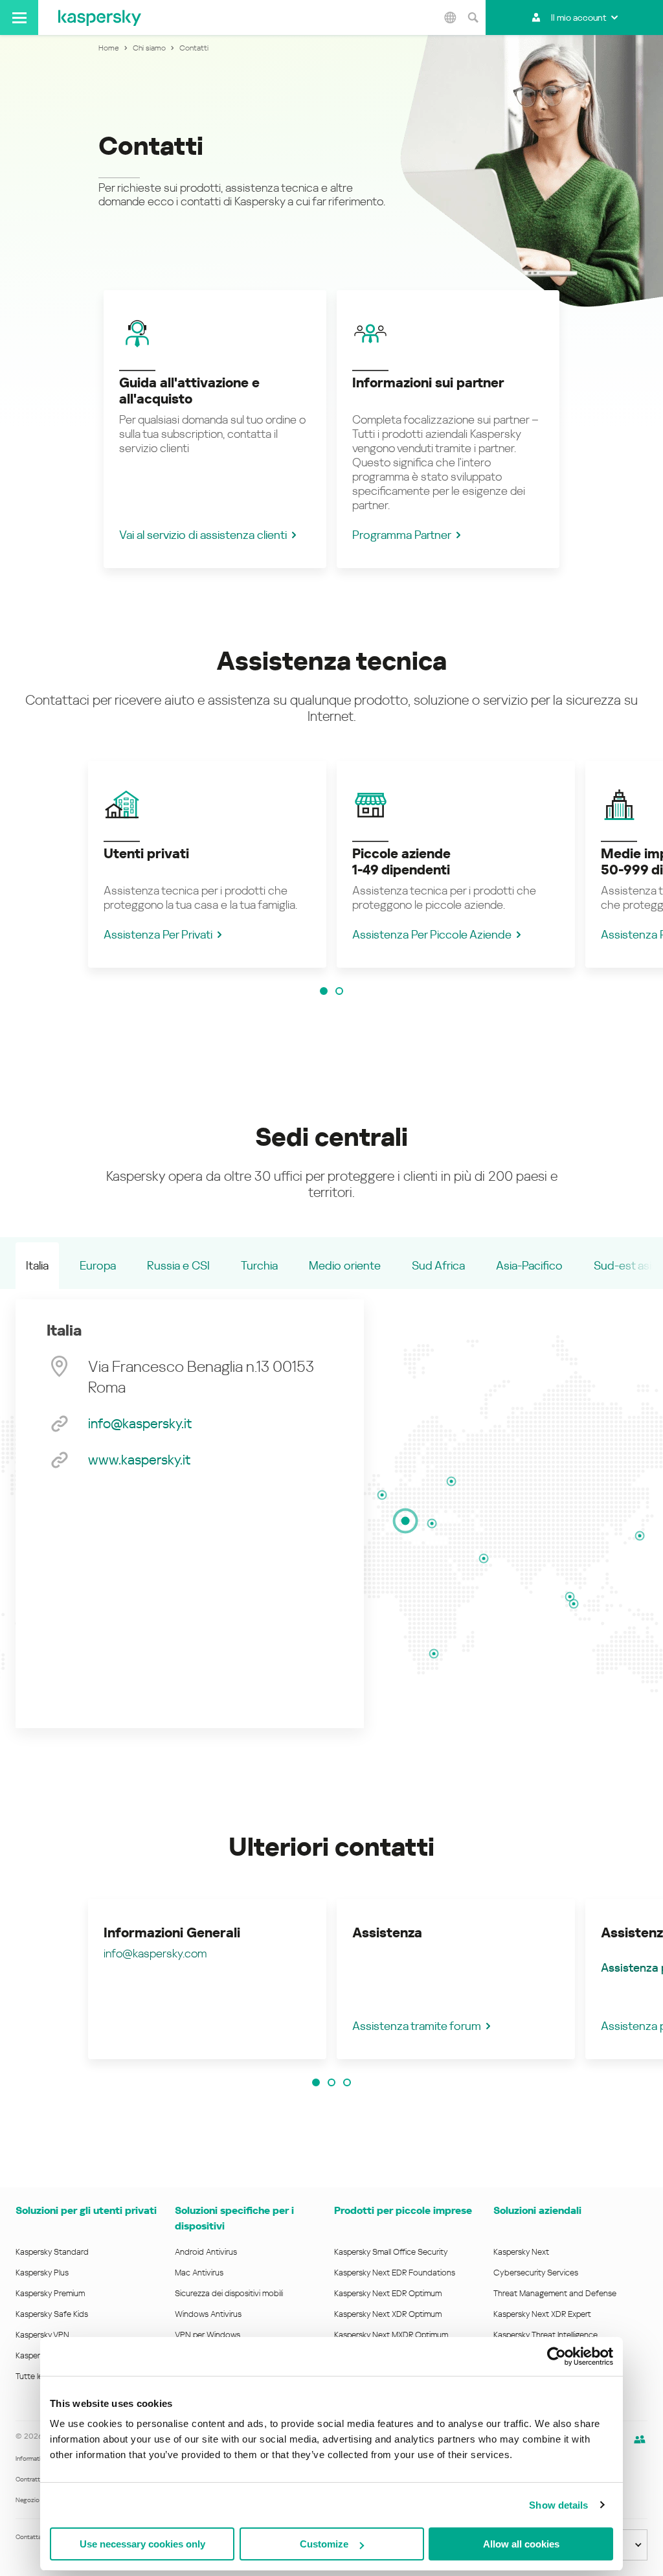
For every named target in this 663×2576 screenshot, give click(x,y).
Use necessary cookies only (142, 2544)
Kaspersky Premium (50, 2293)
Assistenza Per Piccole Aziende (432, 934)
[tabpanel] (190, 1514)
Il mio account (579, 17)
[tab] (37, 1266)
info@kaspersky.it (140, 1424)
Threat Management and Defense (555, 2293)
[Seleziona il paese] (450, 17)
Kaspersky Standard (52, 2252)
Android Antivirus (206, 2252)
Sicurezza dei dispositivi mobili (229, 2293)
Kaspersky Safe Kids (52, 2314)
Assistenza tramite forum (417, 2026)
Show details (558, 2505)
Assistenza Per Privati (158, 934)
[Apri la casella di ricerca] (473, 17)
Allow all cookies (521, 2544)
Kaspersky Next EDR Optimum (388, 2293)
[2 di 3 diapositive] (331, 2082)
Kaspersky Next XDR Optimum (388, 2314)
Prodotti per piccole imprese (403, 2210)
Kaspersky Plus (42, 2273)
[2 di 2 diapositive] (339, 991)
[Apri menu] (19, 17)
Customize (324, 2544)
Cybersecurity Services (536, 2273)
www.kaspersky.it (139, 1460)
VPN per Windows (208, 2335)
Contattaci (31, 2537)
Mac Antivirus (199, 2273)
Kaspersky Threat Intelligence (545, 2335)
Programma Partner (402, 535)
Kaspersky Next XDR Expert (542, 2314)
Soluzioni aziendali (537, 2210)
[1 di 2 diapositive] (324, 991)
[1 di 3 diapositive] (316, 2082)
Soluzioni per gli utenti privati (86, 2210)
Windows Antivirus (208, 2314)
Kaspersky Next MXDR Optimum (391, 2335)
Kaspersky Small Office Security (391, 2252)
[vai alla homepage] (100, 17)
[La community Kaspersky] (640, 2439)
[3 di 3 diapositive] (347, 2082)
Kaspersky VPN (42, 2335)
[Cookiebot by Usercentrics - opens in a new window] (556, 2356)
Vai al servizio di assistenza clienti (203, 535)
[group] (207, 864)
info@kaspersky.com (155, 1953)
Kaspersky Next (521, 2252)
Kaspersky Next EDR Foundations (395, 2273)
